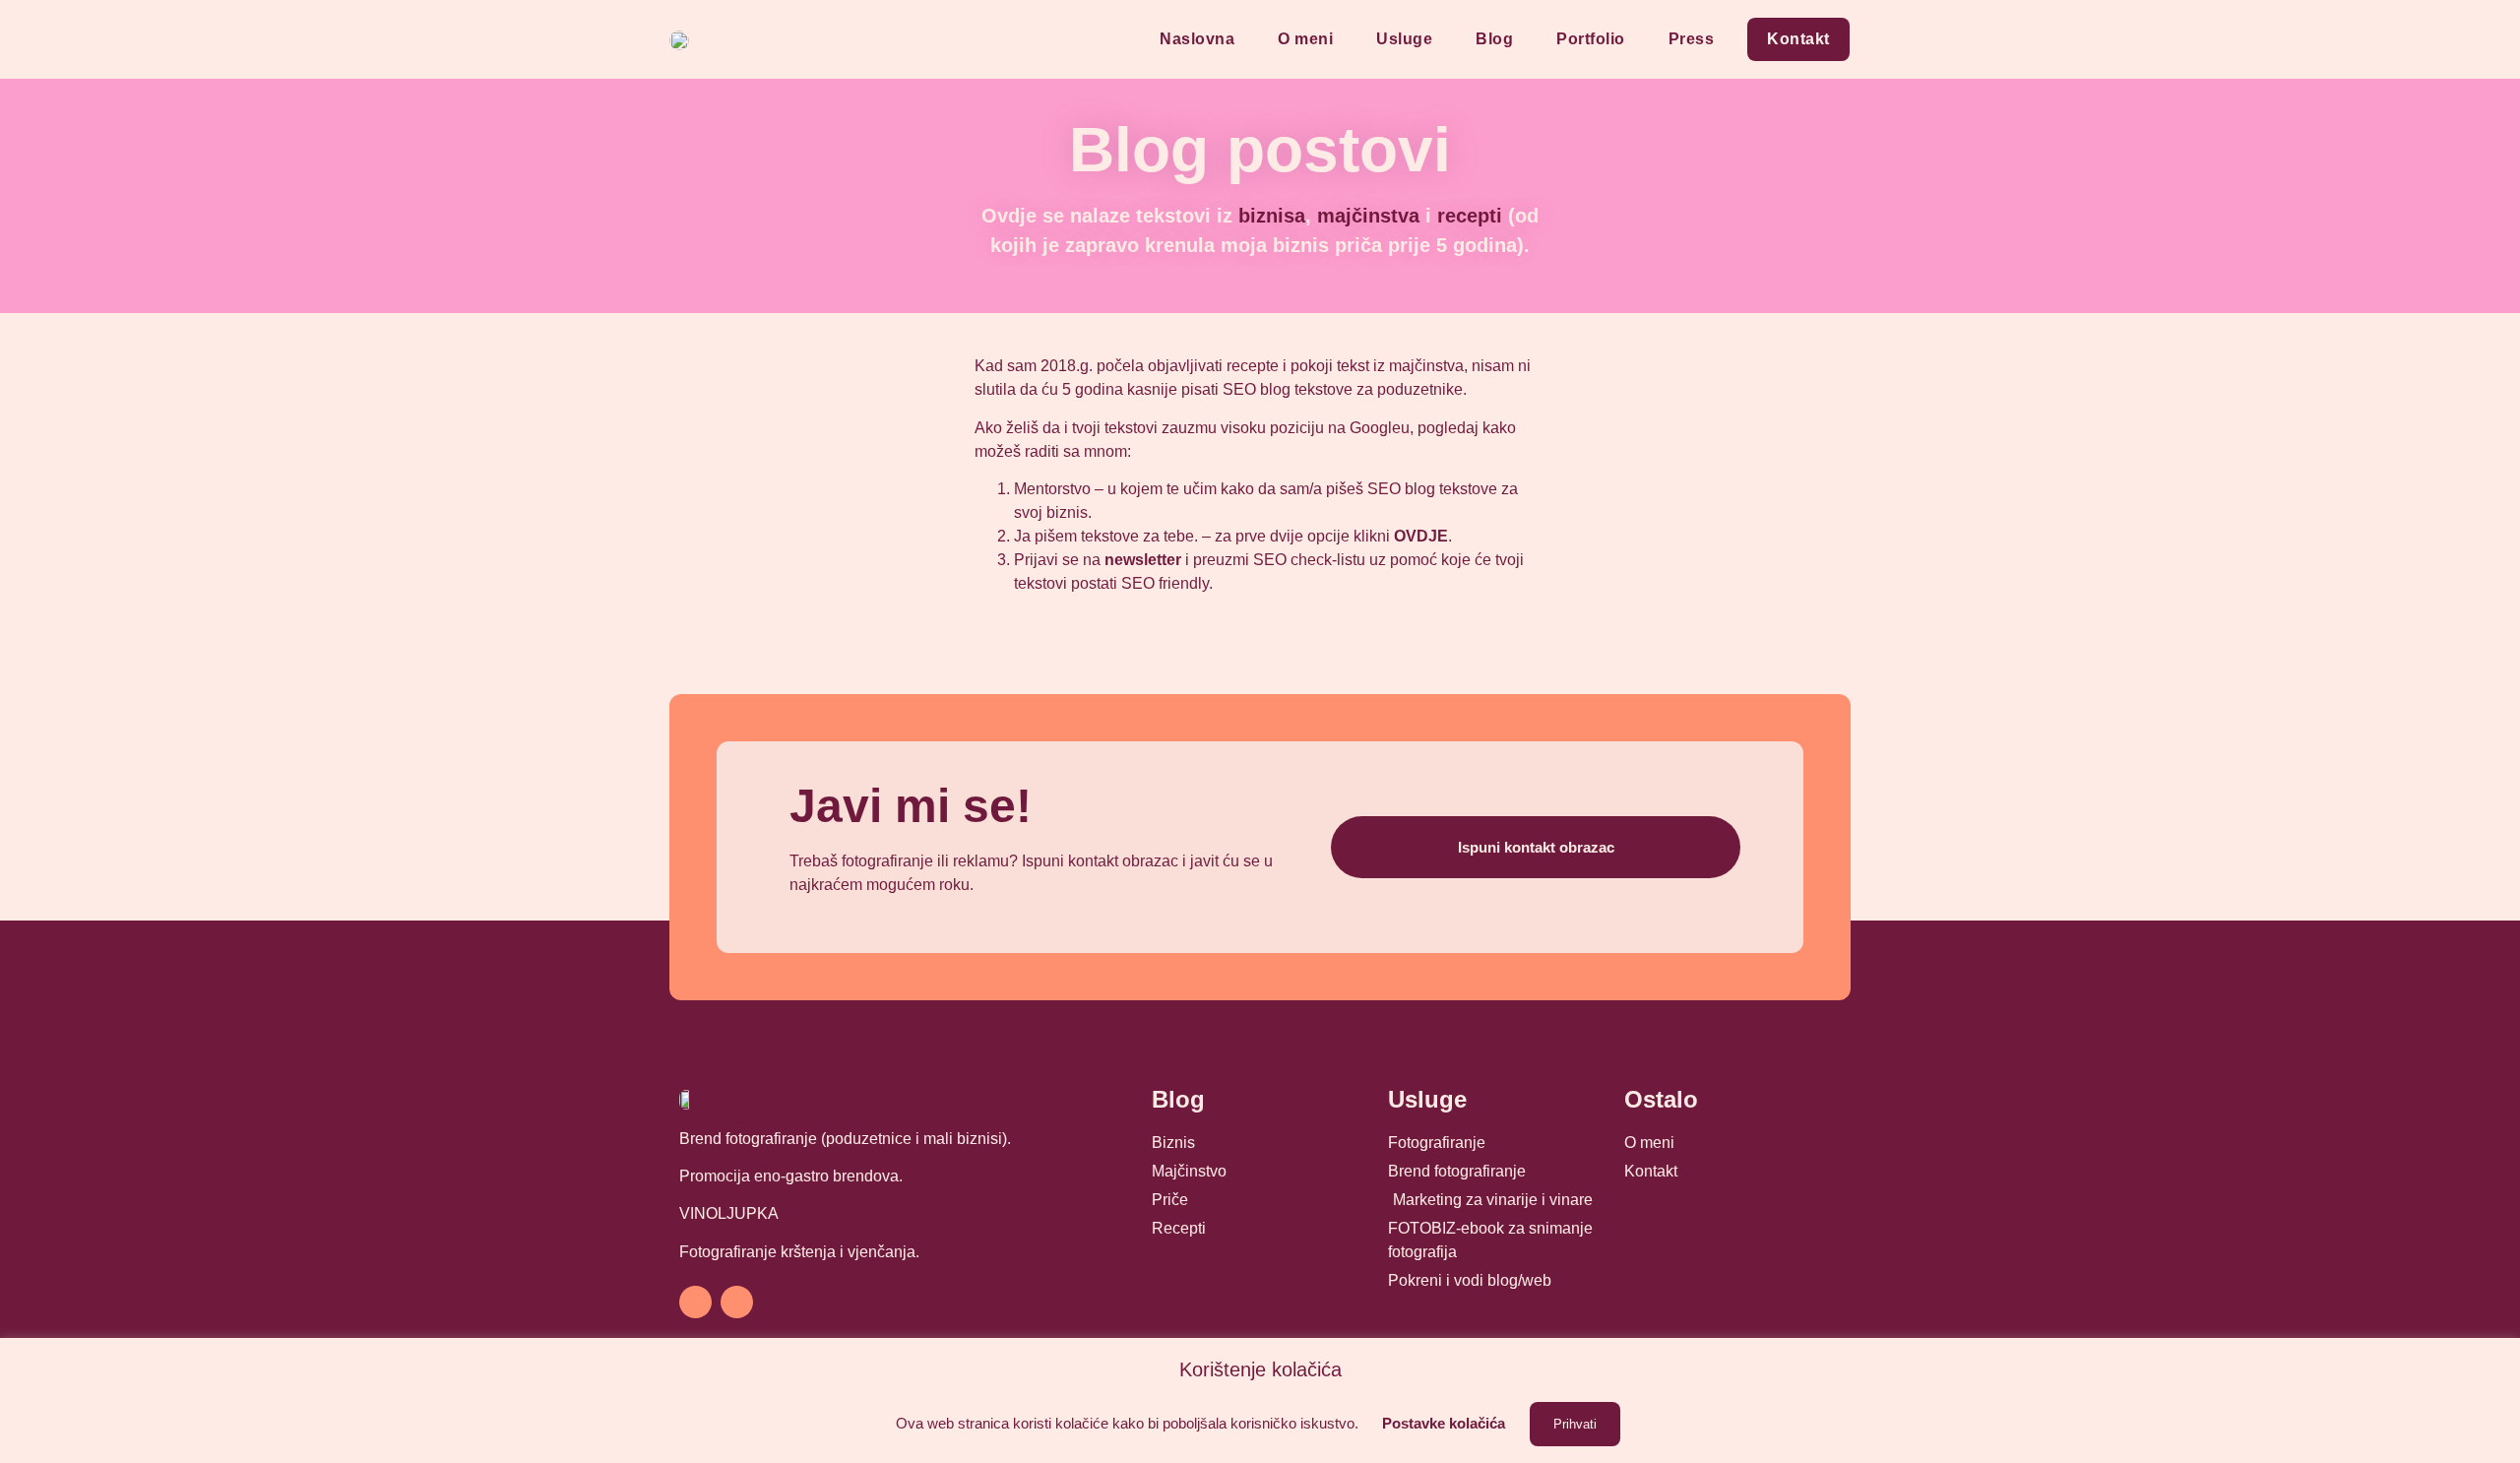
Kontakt (1798, 39)
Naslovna (1197, 39)
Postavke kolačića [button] (1444, 1423)
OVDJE (1421, 536)
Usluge (1404, 39)
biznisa (1272, 216)
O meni (1305, 39)
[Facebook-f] (695, 1302)
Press (1692, 39)
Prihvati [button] (1575, 1424)
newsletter (1143, 560)
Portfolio (1591, 39)
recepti (1470, 216)
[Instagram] (737, 1302)
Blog (1494, 39)
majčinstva (1368, 216)
